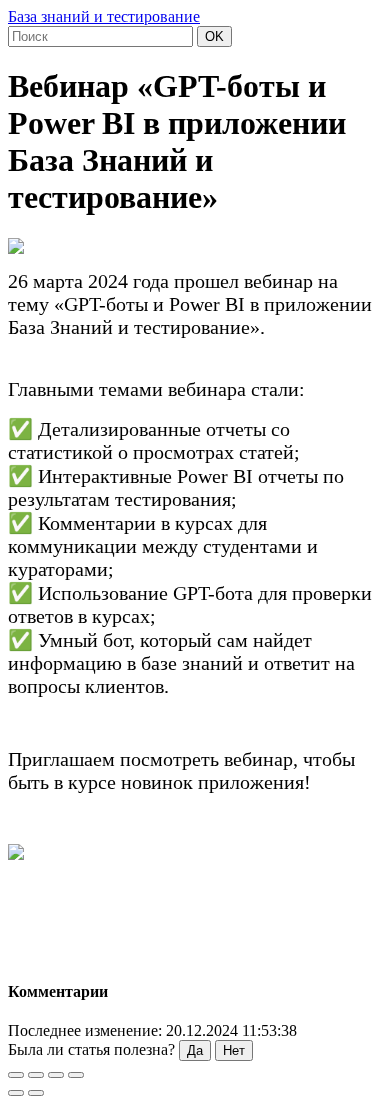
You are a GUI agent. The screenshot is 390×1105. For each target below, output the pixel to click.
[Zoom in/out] (76, 1075)
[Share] (36, 1075)
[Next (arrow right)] (36, 1093)
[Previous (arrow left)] (16, 1093)
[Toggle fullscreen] (56, 1075)
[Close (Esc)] (16, 1075)
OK (214, 36)
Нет (234, 1050)
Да (195, 1050)
